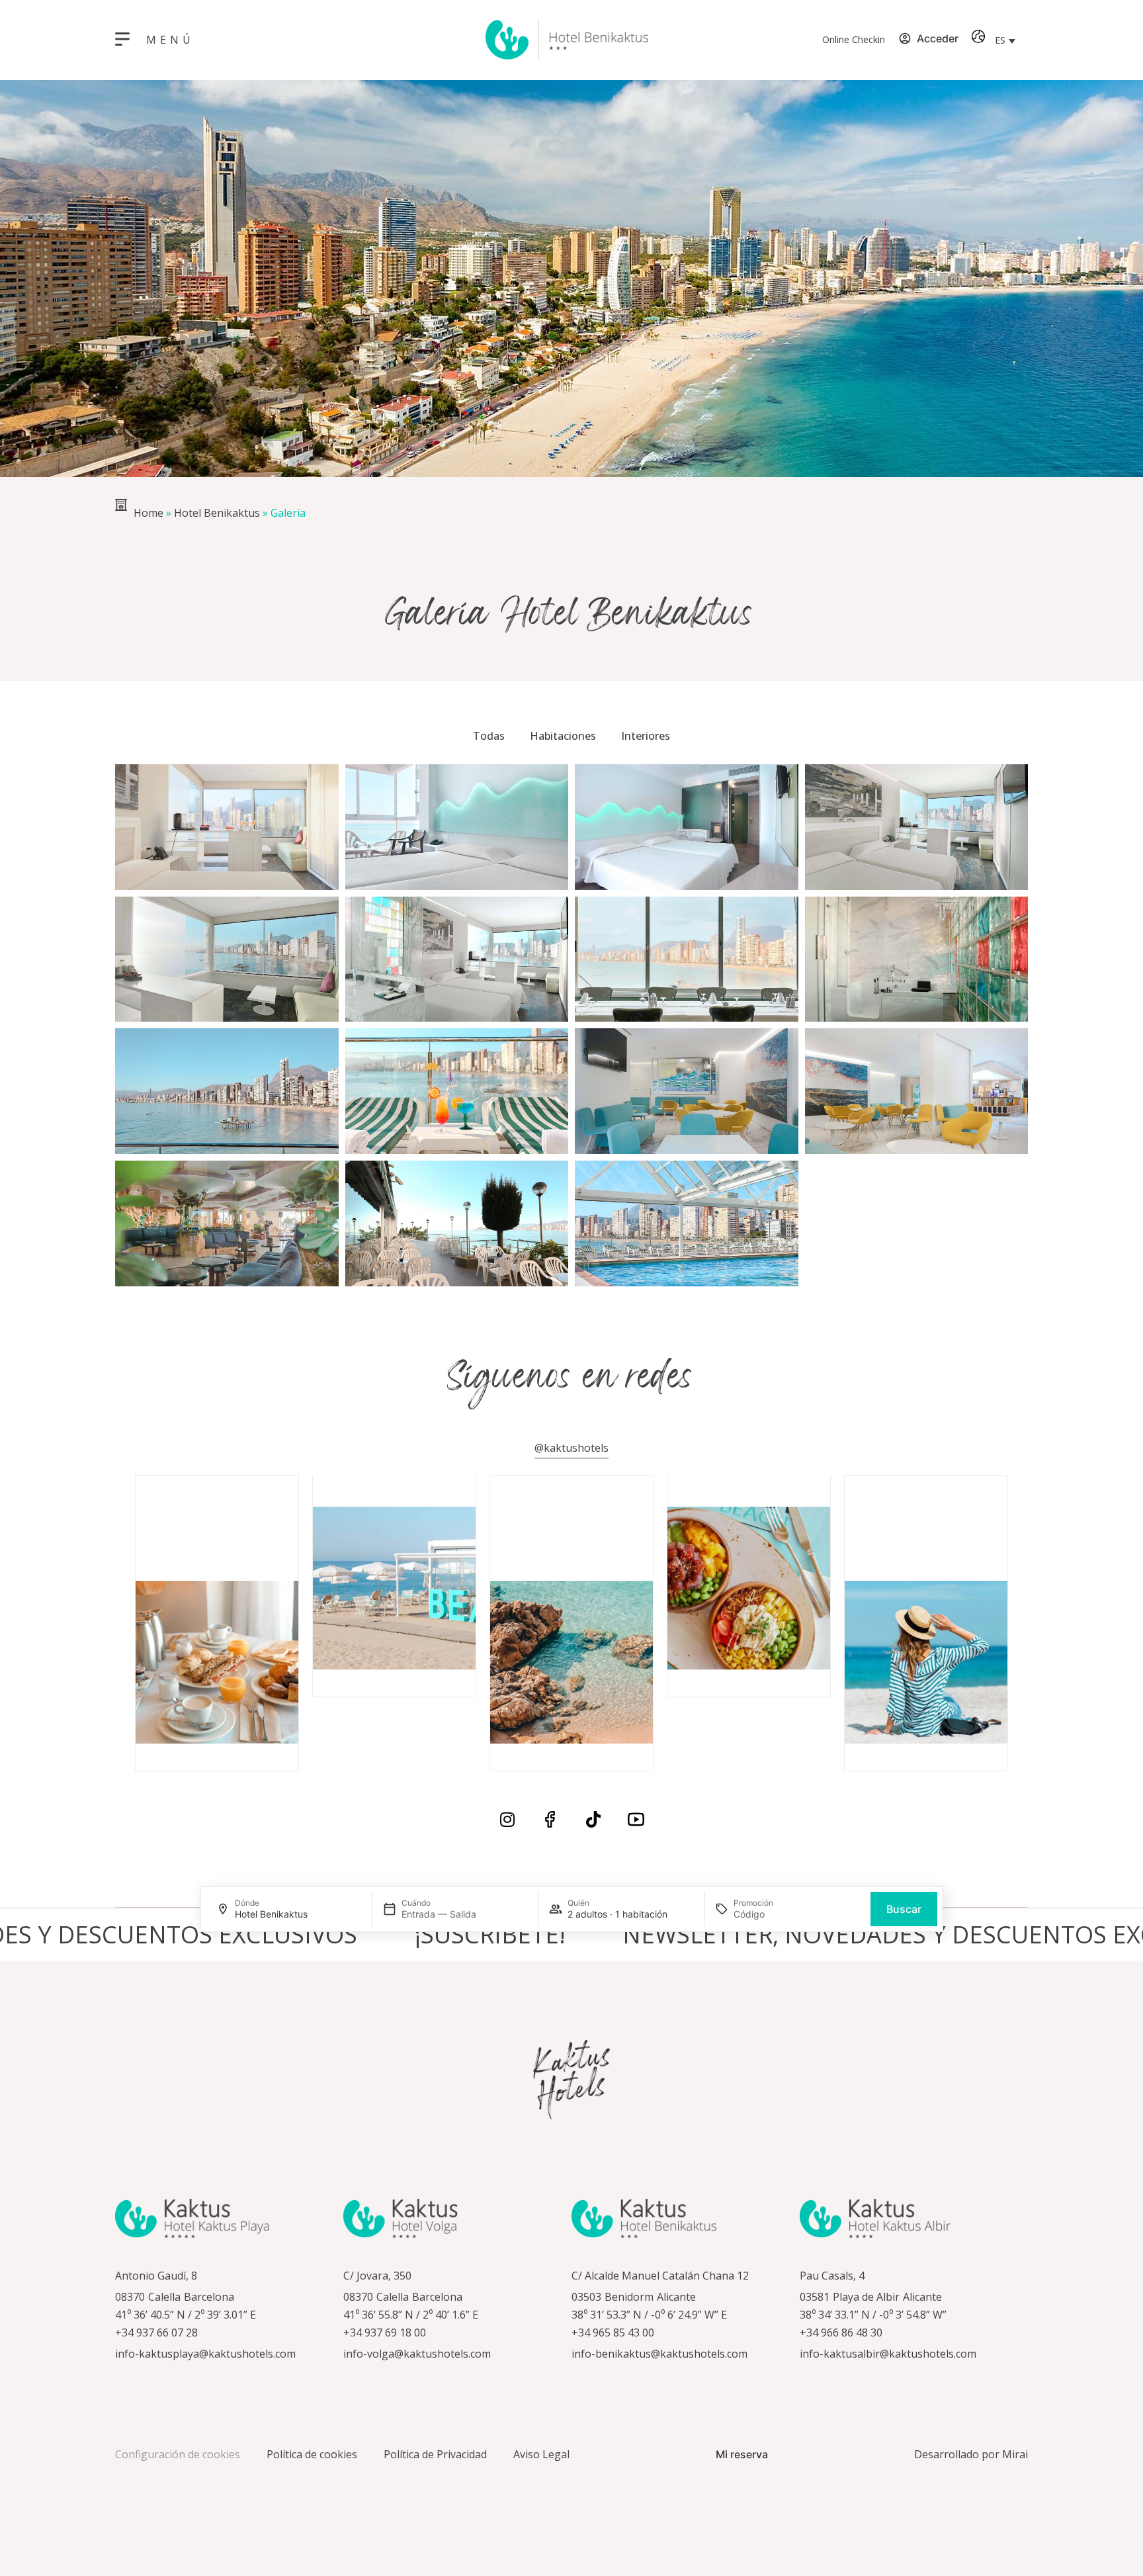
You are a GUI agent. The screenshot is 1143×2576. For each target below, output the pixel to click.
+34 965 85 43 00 (613, 2332)
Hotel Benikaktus (217, 513)
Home (148, 513)
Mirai (1015, 2454)
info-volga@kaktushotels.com (417, 2354)
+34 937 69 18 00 (385, 2332)
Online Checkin (854, 39)
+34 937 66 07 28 (156, 2332)
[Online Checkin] (796, 40)
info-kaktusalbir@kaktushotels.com (888, 2354)
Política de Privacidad (435, 2454)
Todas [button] (489, 736)
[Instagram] (507, 1819)
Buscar (904, 1909)
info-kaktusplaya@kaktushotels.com (205, 2354)
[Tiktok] (593, 1819)
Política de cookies (312, 2454)
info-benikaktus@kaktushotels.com (659, 2354)
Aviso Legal (541, 2454)
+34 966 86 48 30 (841, 2332)
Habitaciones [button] (563, 736)
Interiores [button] (646, 736)
